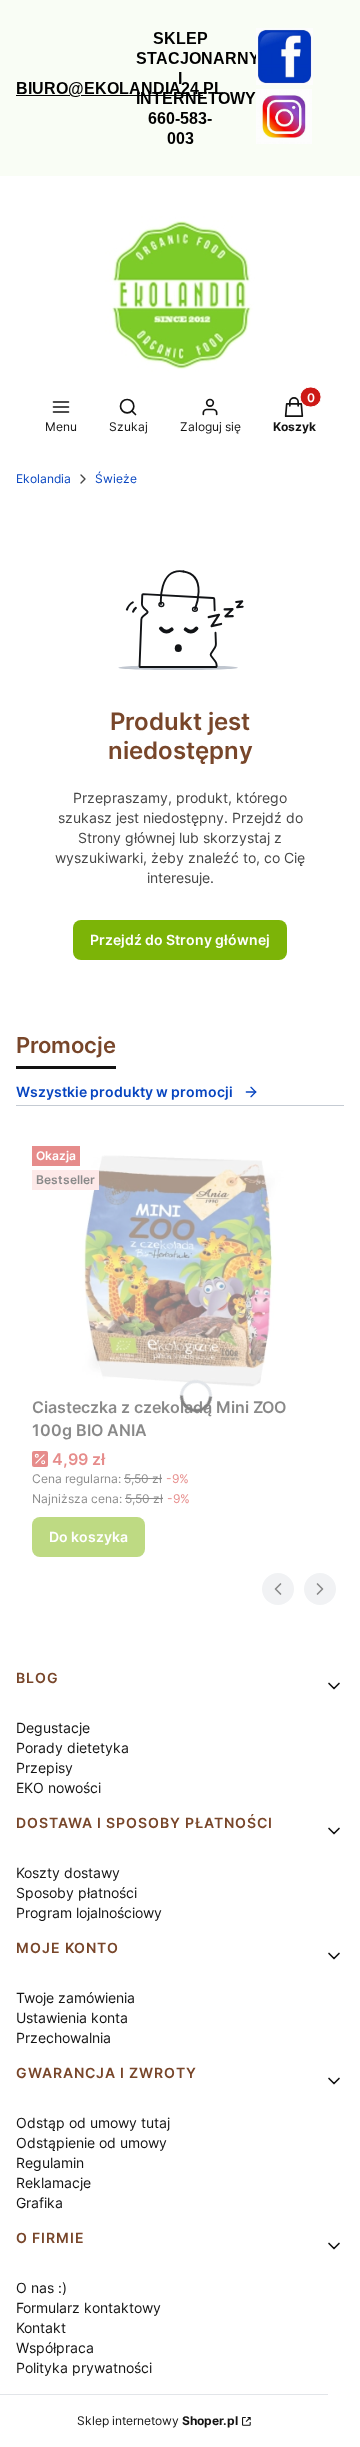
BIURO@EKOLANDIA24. (109, 88)
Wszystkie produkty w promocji (124, 1091)
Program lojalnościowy (89, 1912)
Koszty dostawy (68, 1872)
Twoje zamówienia (75, 1997)
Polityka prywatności (84, 2367)
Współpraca (55, 2347)
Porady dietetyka (72, 1747)
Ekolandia (43, 478)
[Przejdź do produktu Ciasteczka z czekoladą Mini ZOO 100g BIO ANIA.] (180, 1263)
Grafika (39, 2202)
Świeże (116, 478)
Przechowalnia (63, 2037)
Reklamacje (53, 2182)
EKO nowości (58, 1787)
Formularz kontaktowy (88, 2307)
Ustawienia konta (72, 2017)
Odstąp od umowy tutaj (93, 2122)
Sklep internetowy (157, 2420)
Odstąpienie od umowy (91, 2142)
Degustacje (53, 1727)
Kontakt (41, 2327)
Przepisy (44, 1767)
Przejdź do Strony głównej (180, 939)
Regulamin (50, 2162)
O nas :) (41, 2287)
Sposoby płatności (76, 1892)
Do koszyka (88, 1536)
